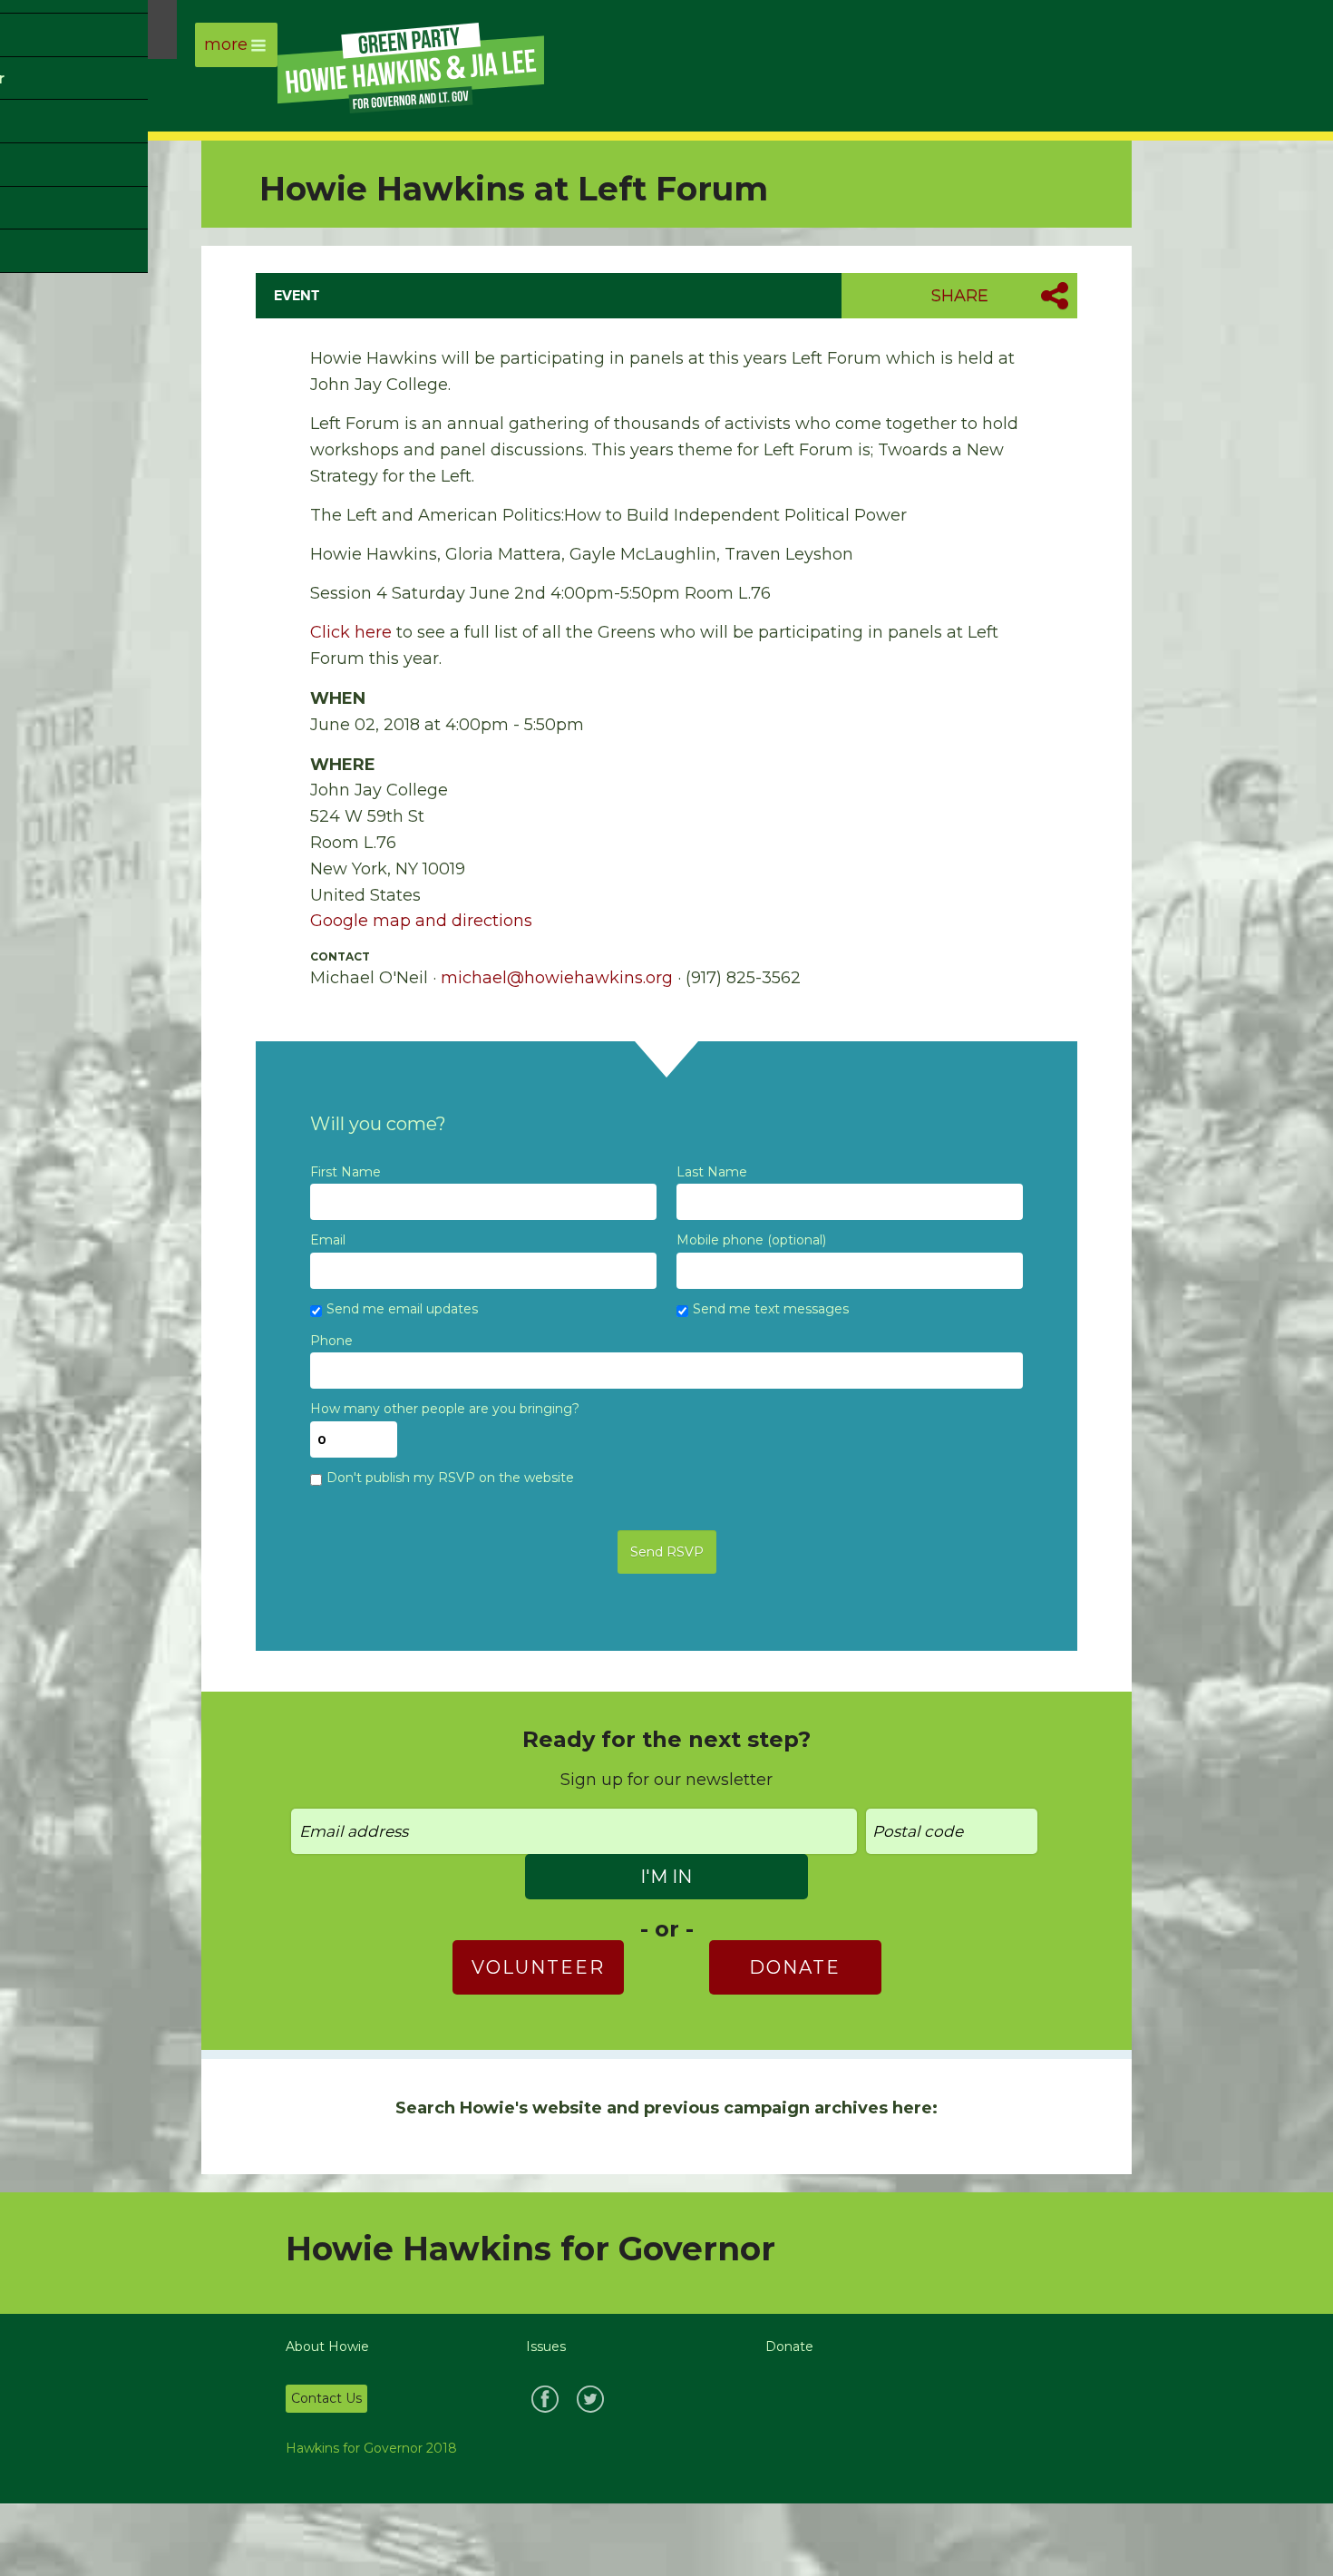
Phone (331, 1341)
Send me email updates (402, 1309)
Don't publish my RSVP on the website (450, 1478)
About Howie (327, 2347)
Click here (351, 632)
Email (328, 1240)
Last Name (712, 1172)
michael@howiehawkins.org (557, 978)
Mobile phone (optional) (751, 1240)
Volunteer (538, 1967)
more (226, 44)
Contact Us (326, 2398)
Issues (546, 2347)
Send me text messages (771, 1309)
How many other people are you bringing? (445, 1409)
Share (960, 296)
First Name (345, 1172)
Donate (795, 1967)
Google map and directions (421, 921)
